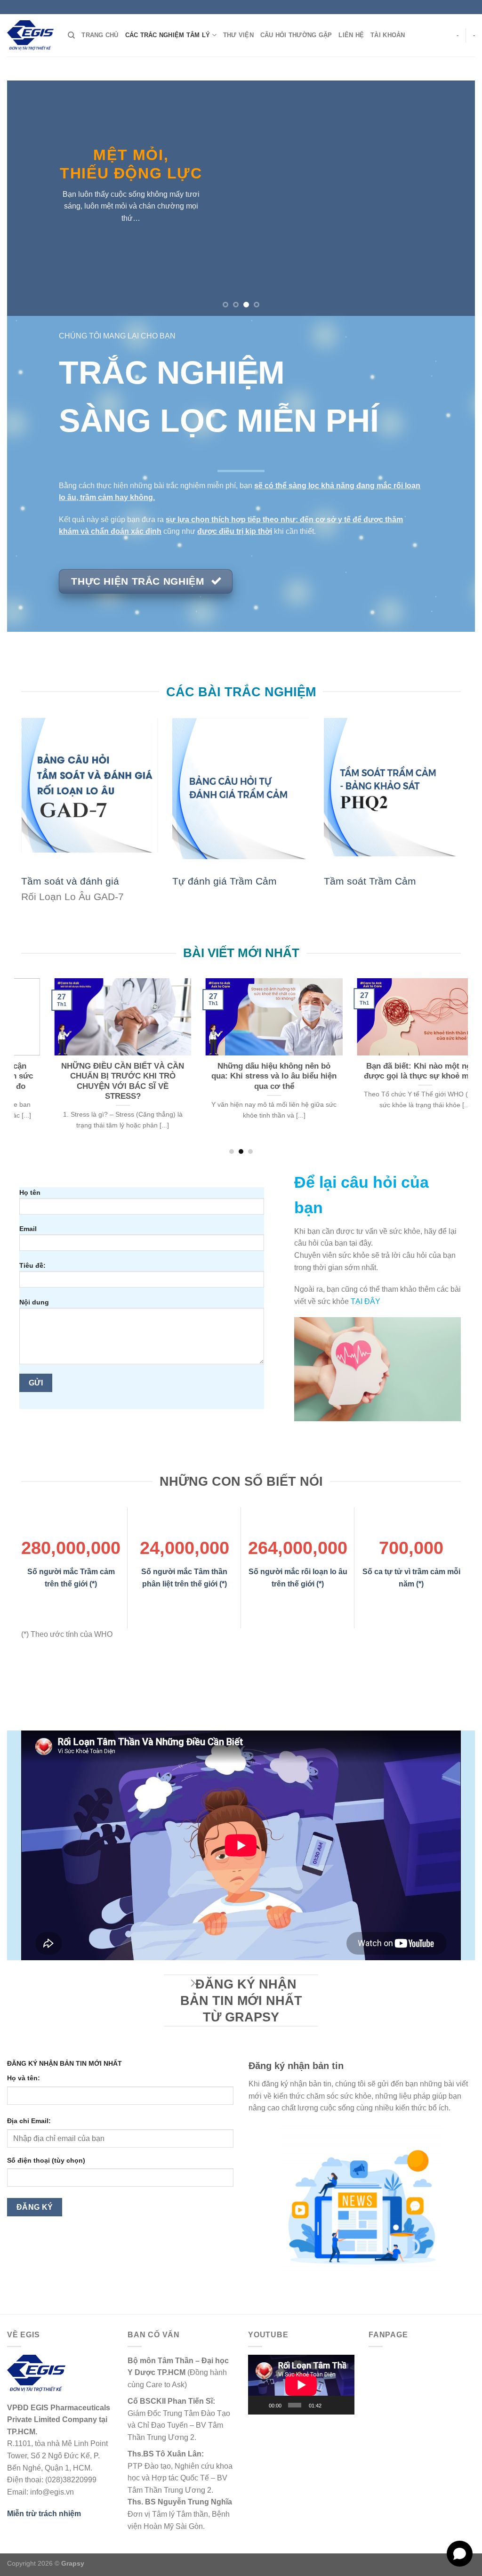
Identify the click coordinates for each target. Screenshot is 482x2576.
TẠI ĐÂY (366, 1301)
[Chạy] (260, 2405)
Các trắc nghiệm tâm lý (168, 35)
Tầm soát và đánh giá (70, 881)
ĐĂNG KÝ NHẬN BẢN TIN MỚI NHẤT (64, 2063)
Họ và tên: (24, 2078)
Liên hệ (351, 35)
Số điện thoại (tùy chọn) (46, 2160)
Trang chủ (100, 35)
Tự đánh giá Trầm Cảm (225, 881)
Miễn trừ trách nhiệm (44, 2514)
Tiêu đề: (32, 1265)
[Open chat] (460, 2554)
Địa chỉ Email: (29, 2121)
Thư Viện (238, 35)
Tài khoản (388, 35)
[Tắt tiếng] (330, 2405)
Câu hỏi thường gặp (296, 35)
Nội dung (34, 1302)
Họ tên (30, 1192)
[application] (301, 2385)
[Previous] (28, 198)
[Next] (454, 198)
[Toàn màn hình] (344, 2405)
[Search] (71, 35)
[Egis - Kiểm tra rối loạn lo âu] (30, 35)
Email (28, 1229)
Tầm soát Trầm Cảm (370, 881)
